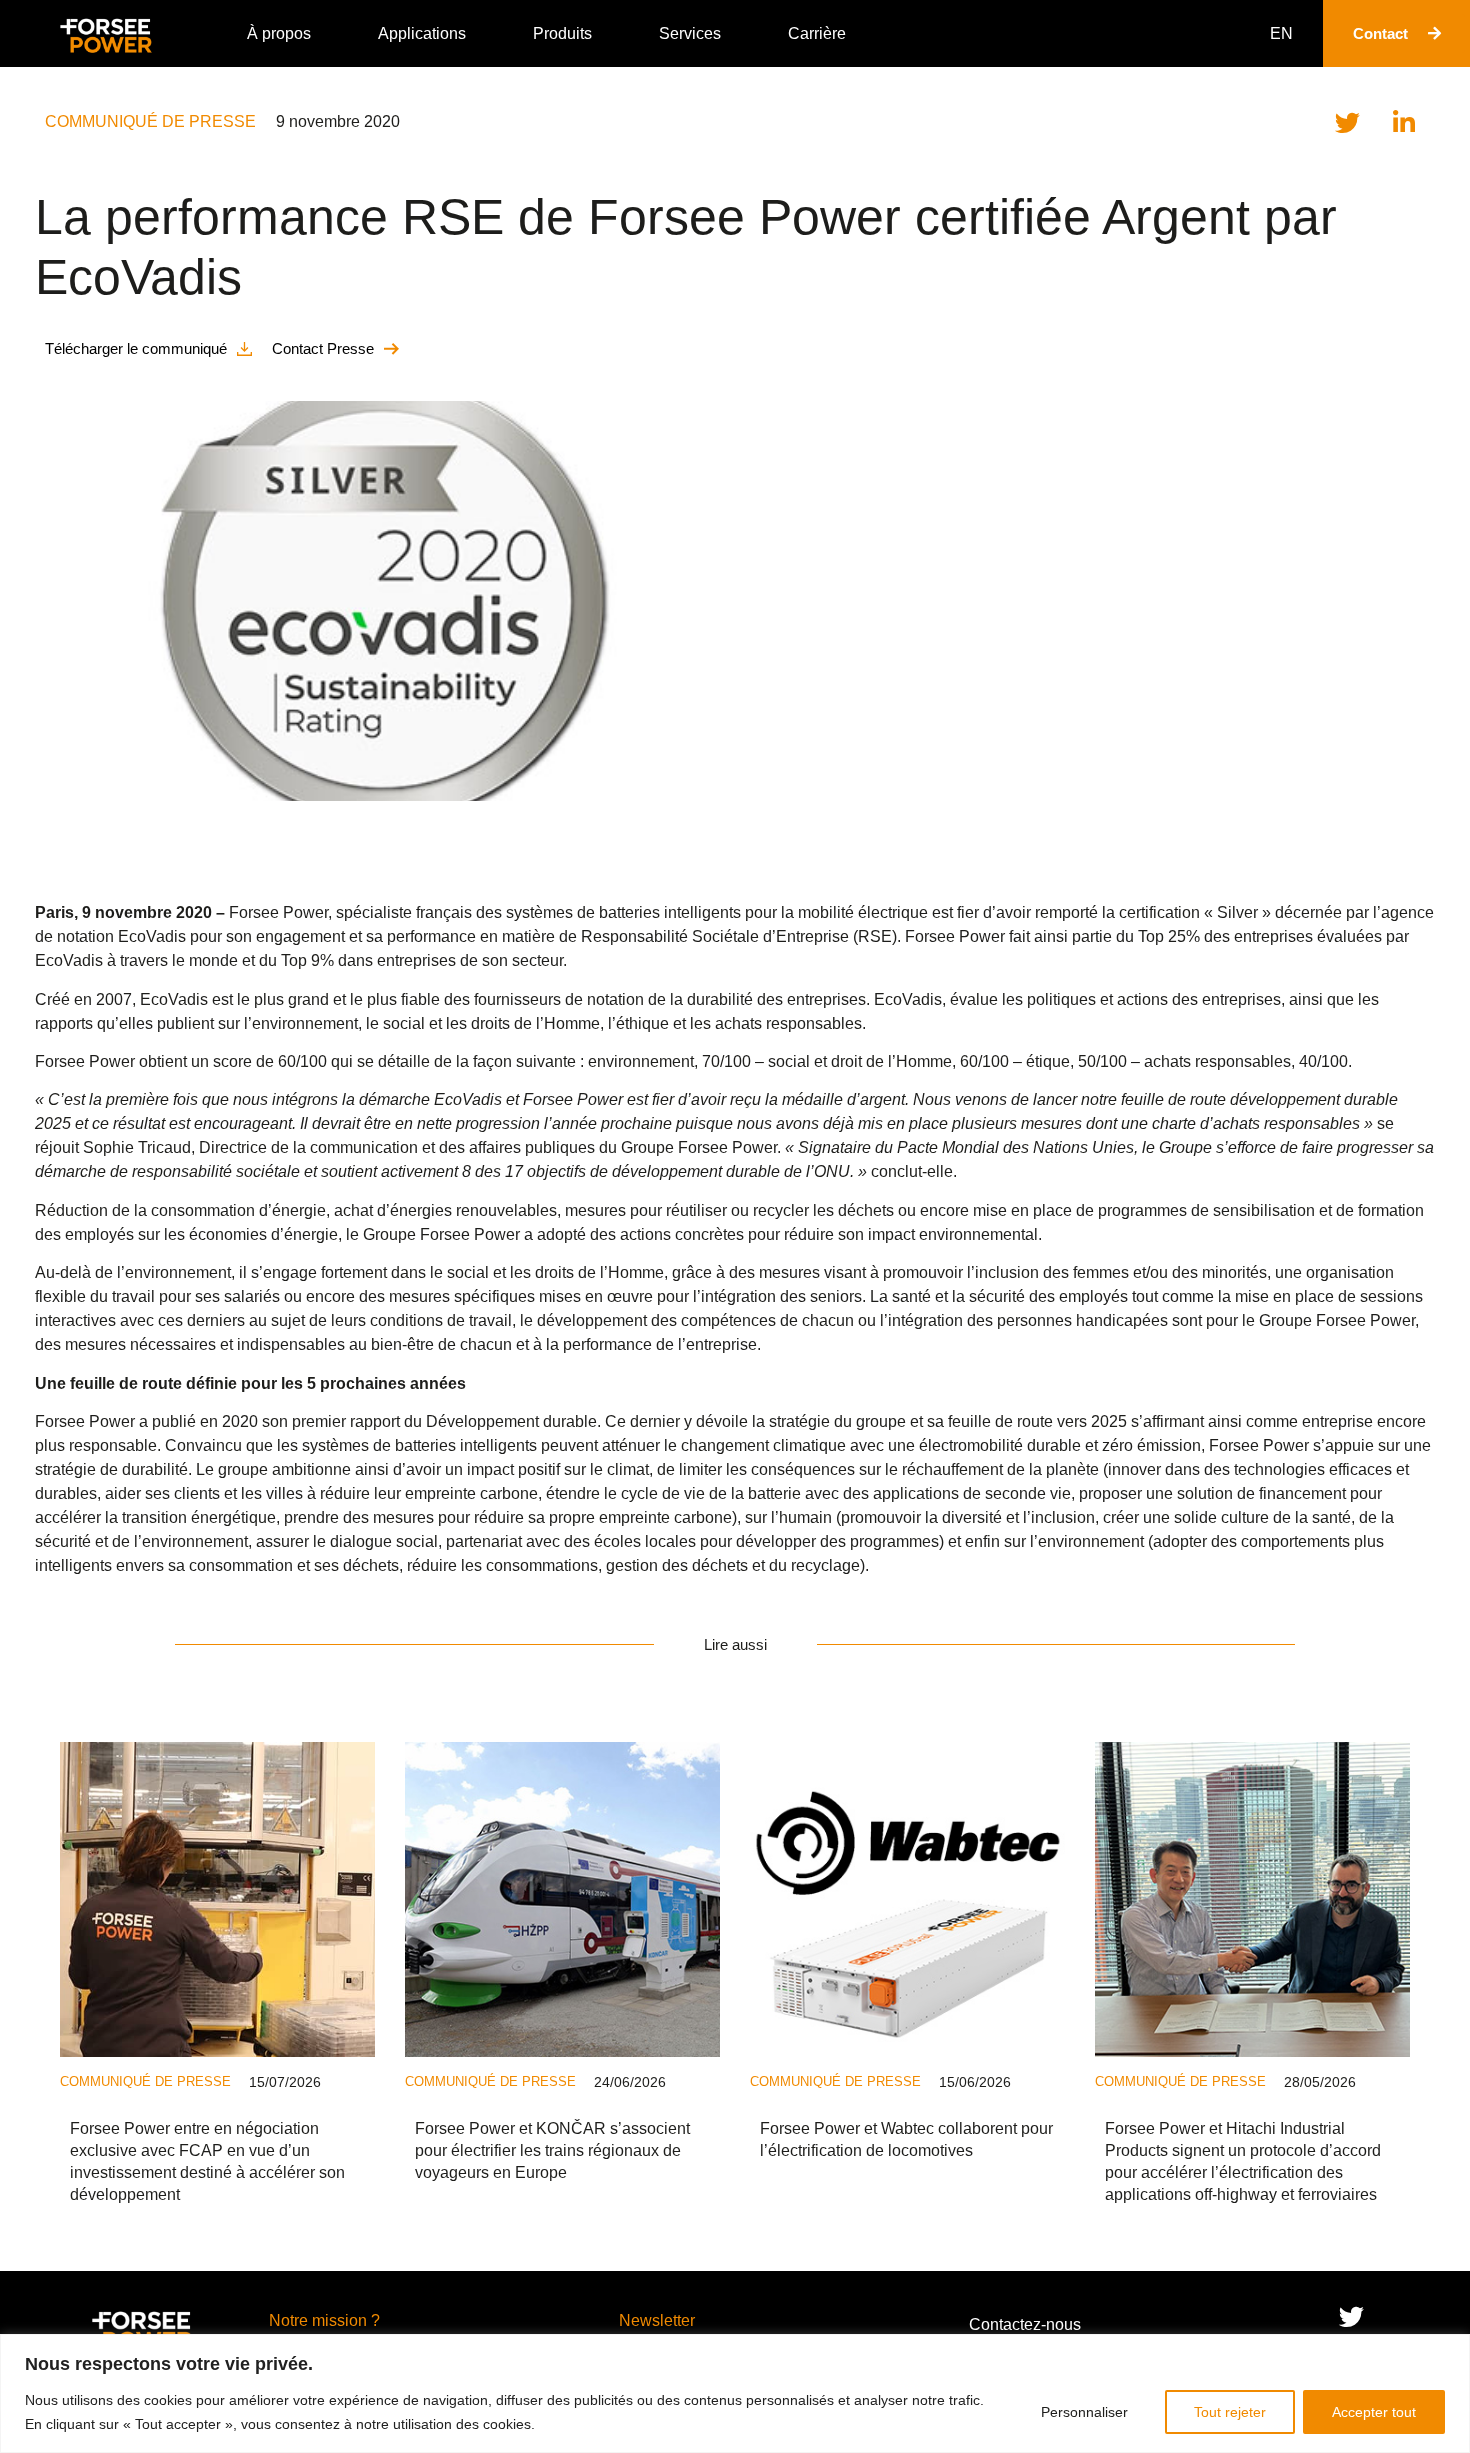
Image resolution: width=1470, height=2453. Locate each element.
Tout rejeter (1230, 2412)
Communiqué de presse (150, 121)
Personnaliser (1084, 2412)
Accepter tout (1374, 2412)
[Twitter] (1351, 2316)
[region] (735, 2393)
